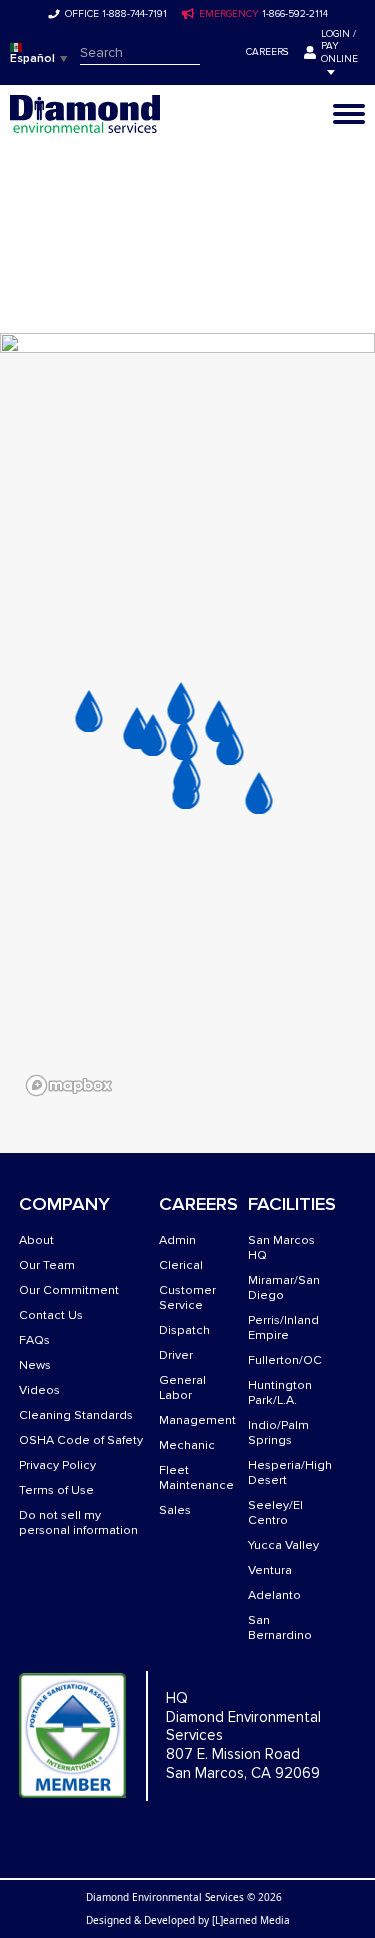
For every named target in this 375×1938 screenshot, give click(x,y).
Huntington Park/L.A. (280, 1393)
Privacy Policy (57, 1465)
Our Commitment (69, 1290)
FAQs (34, 1340)
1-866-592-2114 (295, 14)
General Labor (182, 1388)
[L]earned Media (251, 1920)
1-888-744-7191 (134, 14)
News (35, 1365)
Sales (175, 1510)
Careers (267, 52)
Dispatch (184, 1330)
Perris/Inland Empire (283, 1328)
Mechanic (187, 1445)
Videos (39, 1390)
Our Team (47, 1265)
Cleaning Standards (76, 1415)
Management (197, 1420)
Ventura (270, 1570)
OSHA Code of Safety (81, 1440)
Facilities (292, 1204)
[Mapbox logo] (69, 1085)
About (36, 1240)
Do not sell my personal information (78, 1523)
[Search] (214, 53)
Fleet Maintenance (196, 1478)
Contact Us (51, 1315)
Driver (176, 1355)
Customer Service (187, 1298)
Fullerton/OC (285, 1360)
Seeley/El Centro (275, 1513)
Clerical (181, 1265)
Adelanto (274, 1595)
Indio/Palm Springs (278, 1433)
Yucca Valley (283, 1545)
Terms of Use (56, 1490)
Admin (177, 1240)
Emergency (229, 14)
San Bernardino (280, 1628)
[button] (88, 711)
